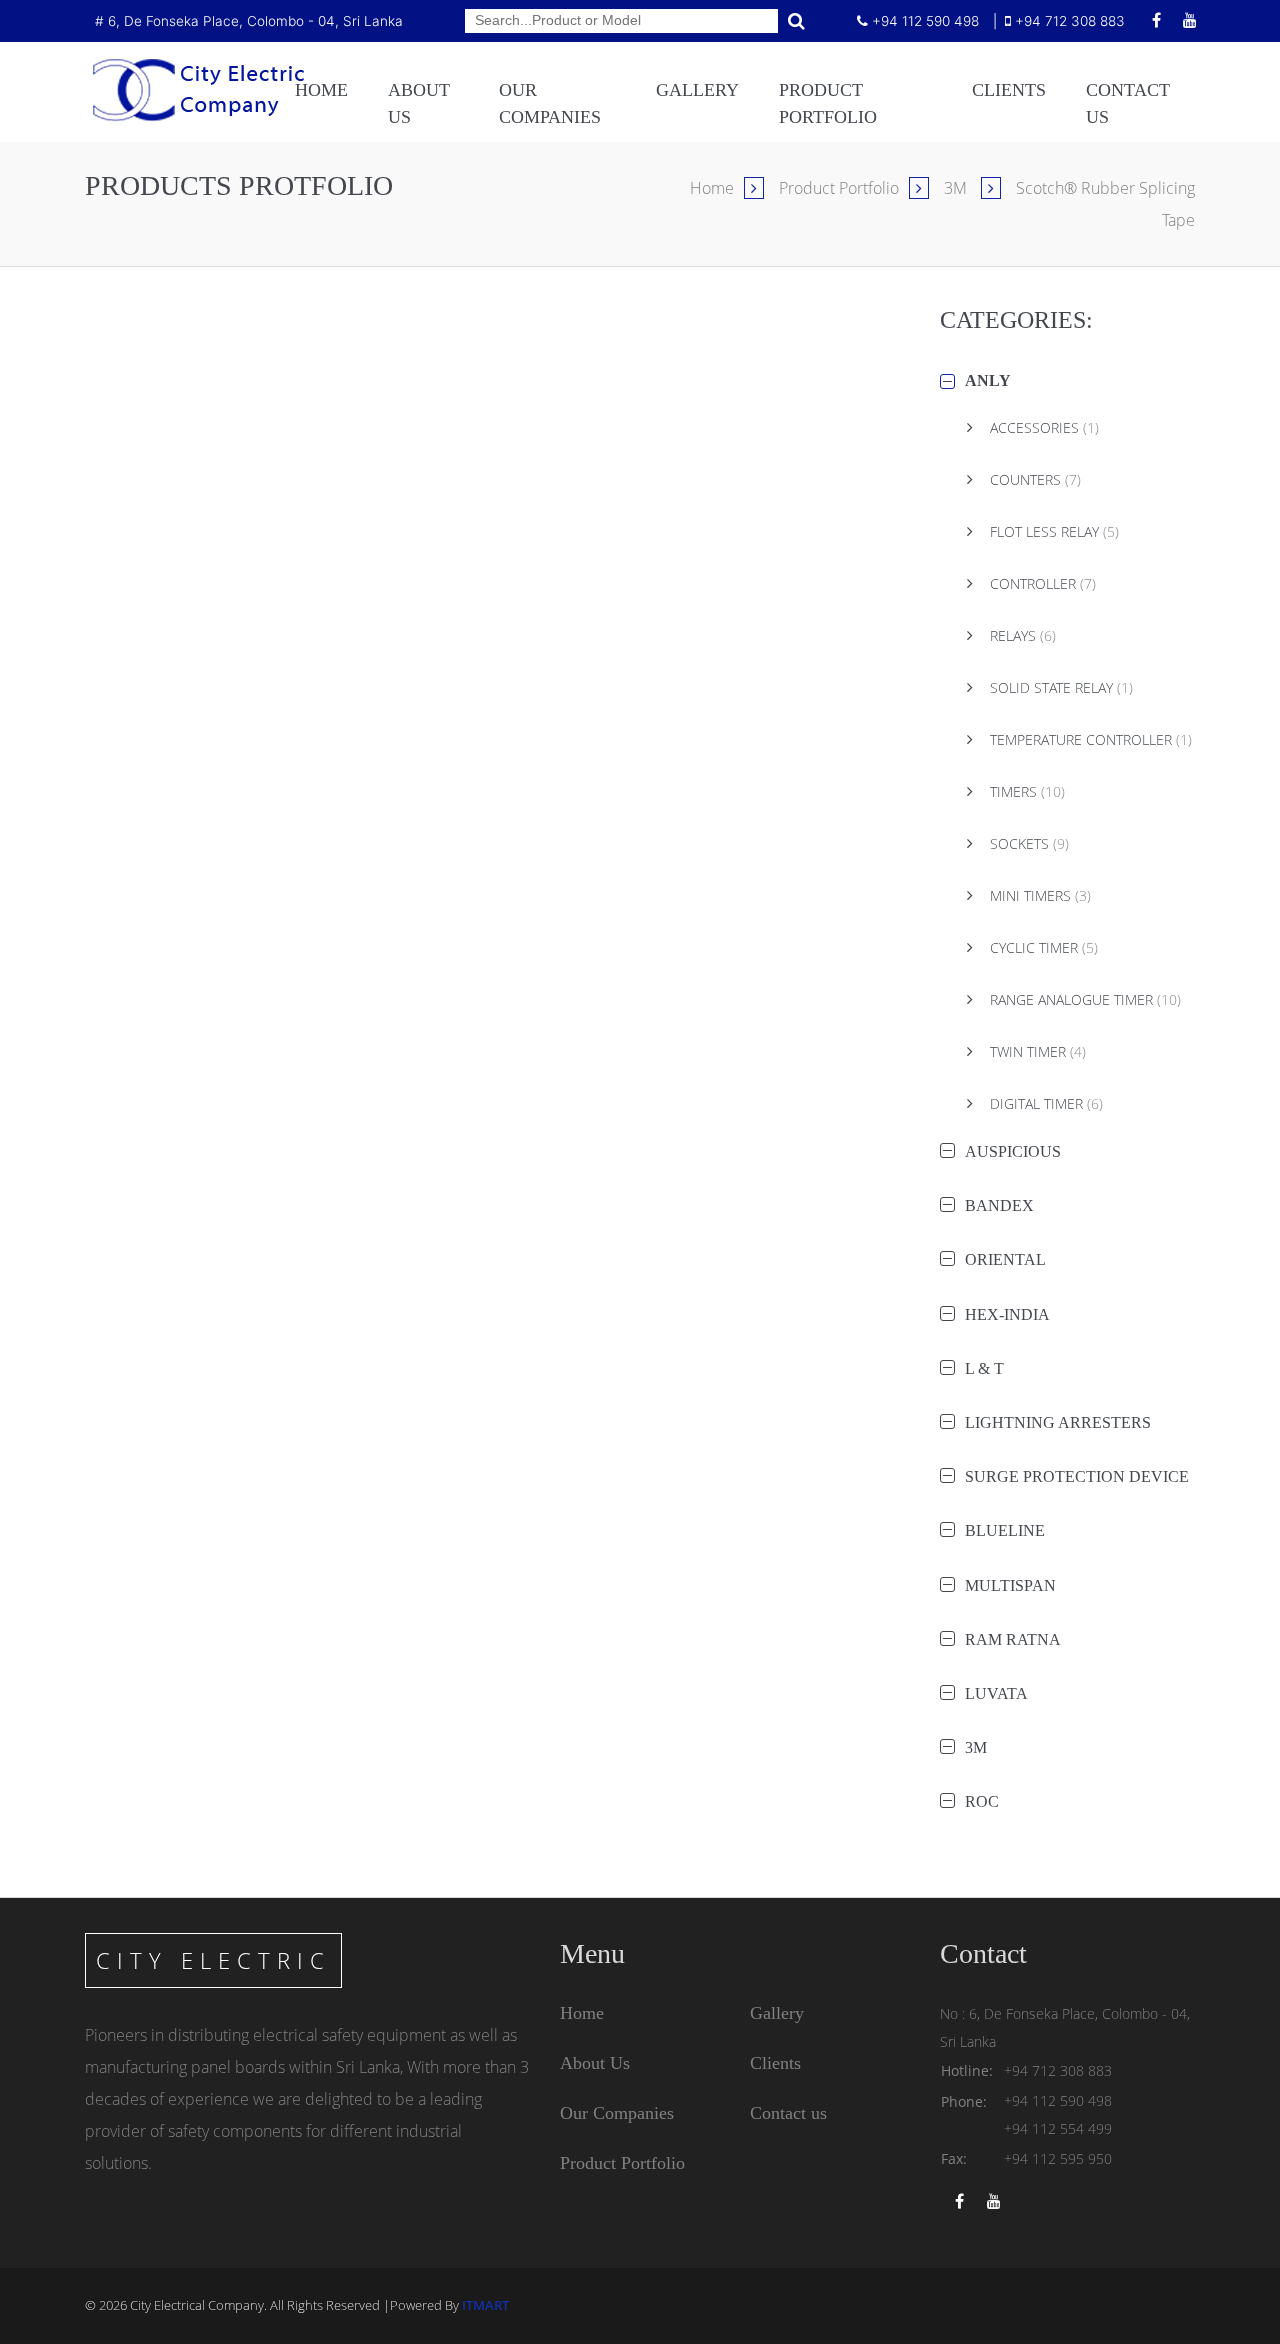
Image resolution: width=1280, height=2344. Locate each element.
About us (419, 103)
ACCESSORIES (1042, 427)
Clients (1009, 90)
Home (321, 90)
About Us (595, 2063)
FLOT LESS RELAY (1052, 531)
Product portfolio (828, 103)
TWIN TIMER (1036, 1051)
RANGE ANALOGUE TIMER (1083, 999)
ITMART (485, 2305)
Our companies (550, 103)
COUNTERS (1033, 479)
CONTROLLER (1041, 583)
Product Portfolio (839, 188)
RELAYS (1021, 635)
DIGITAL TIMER (1044, 1103)
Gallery (697, 90)
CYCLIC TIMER (1042, 947)
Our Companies (617, 2113)
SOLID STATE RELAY (1059, 687)
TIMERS (1025, 791)
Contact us (1128, 103)
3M (957, 188)
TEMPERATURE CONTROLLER (1089, 739)
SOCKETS (1027, 843)
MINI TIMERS (1038, 895)
